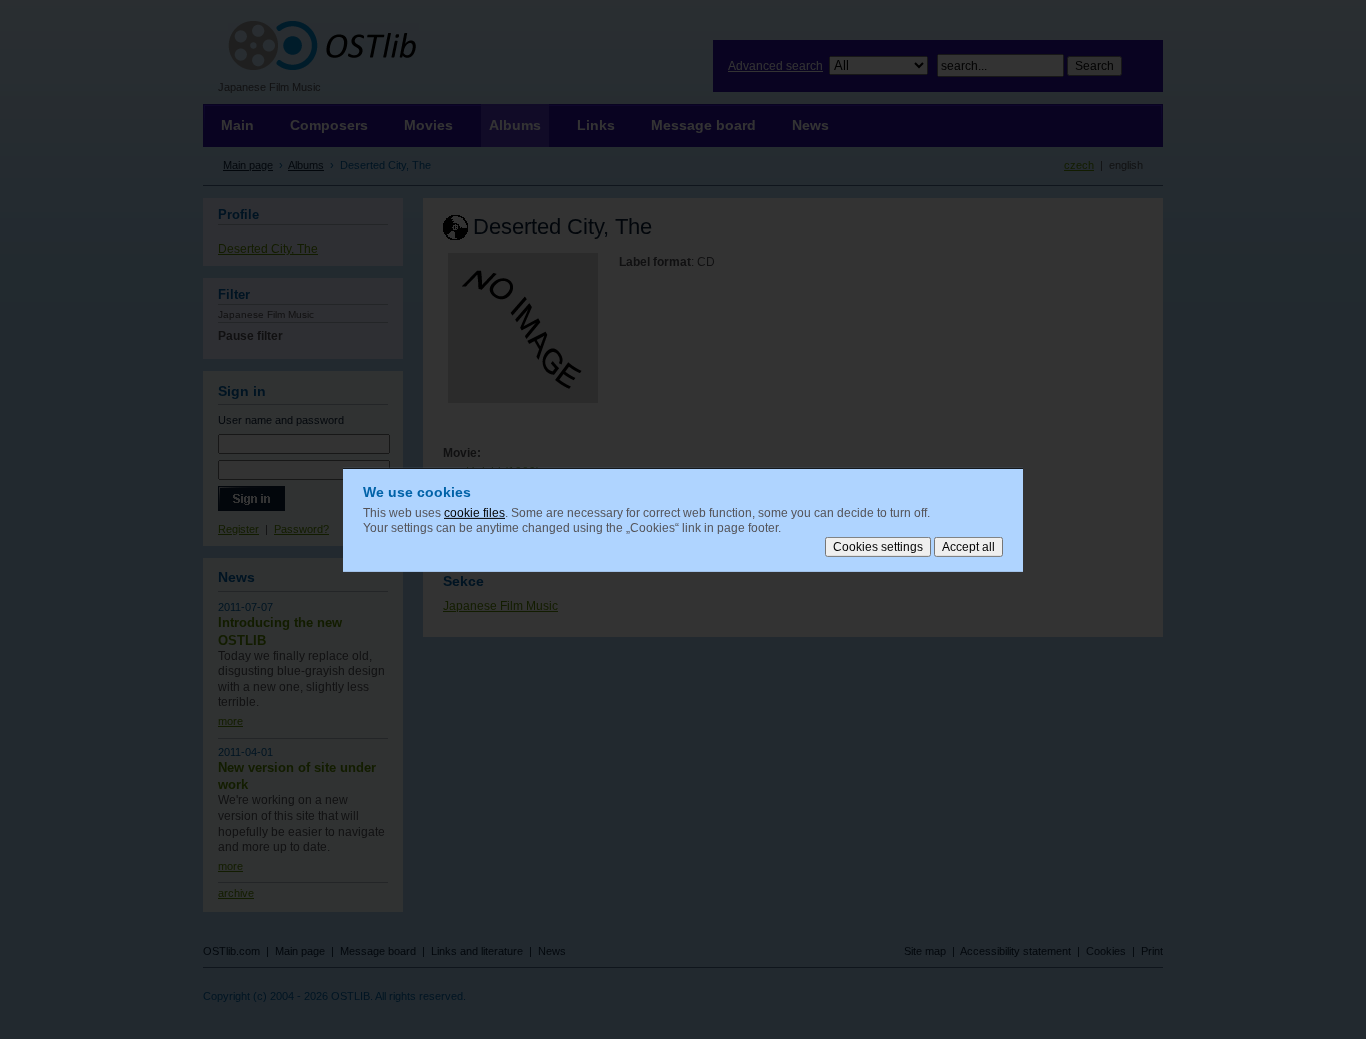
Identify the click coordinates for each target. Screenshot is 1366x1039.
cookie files (474, 512)
